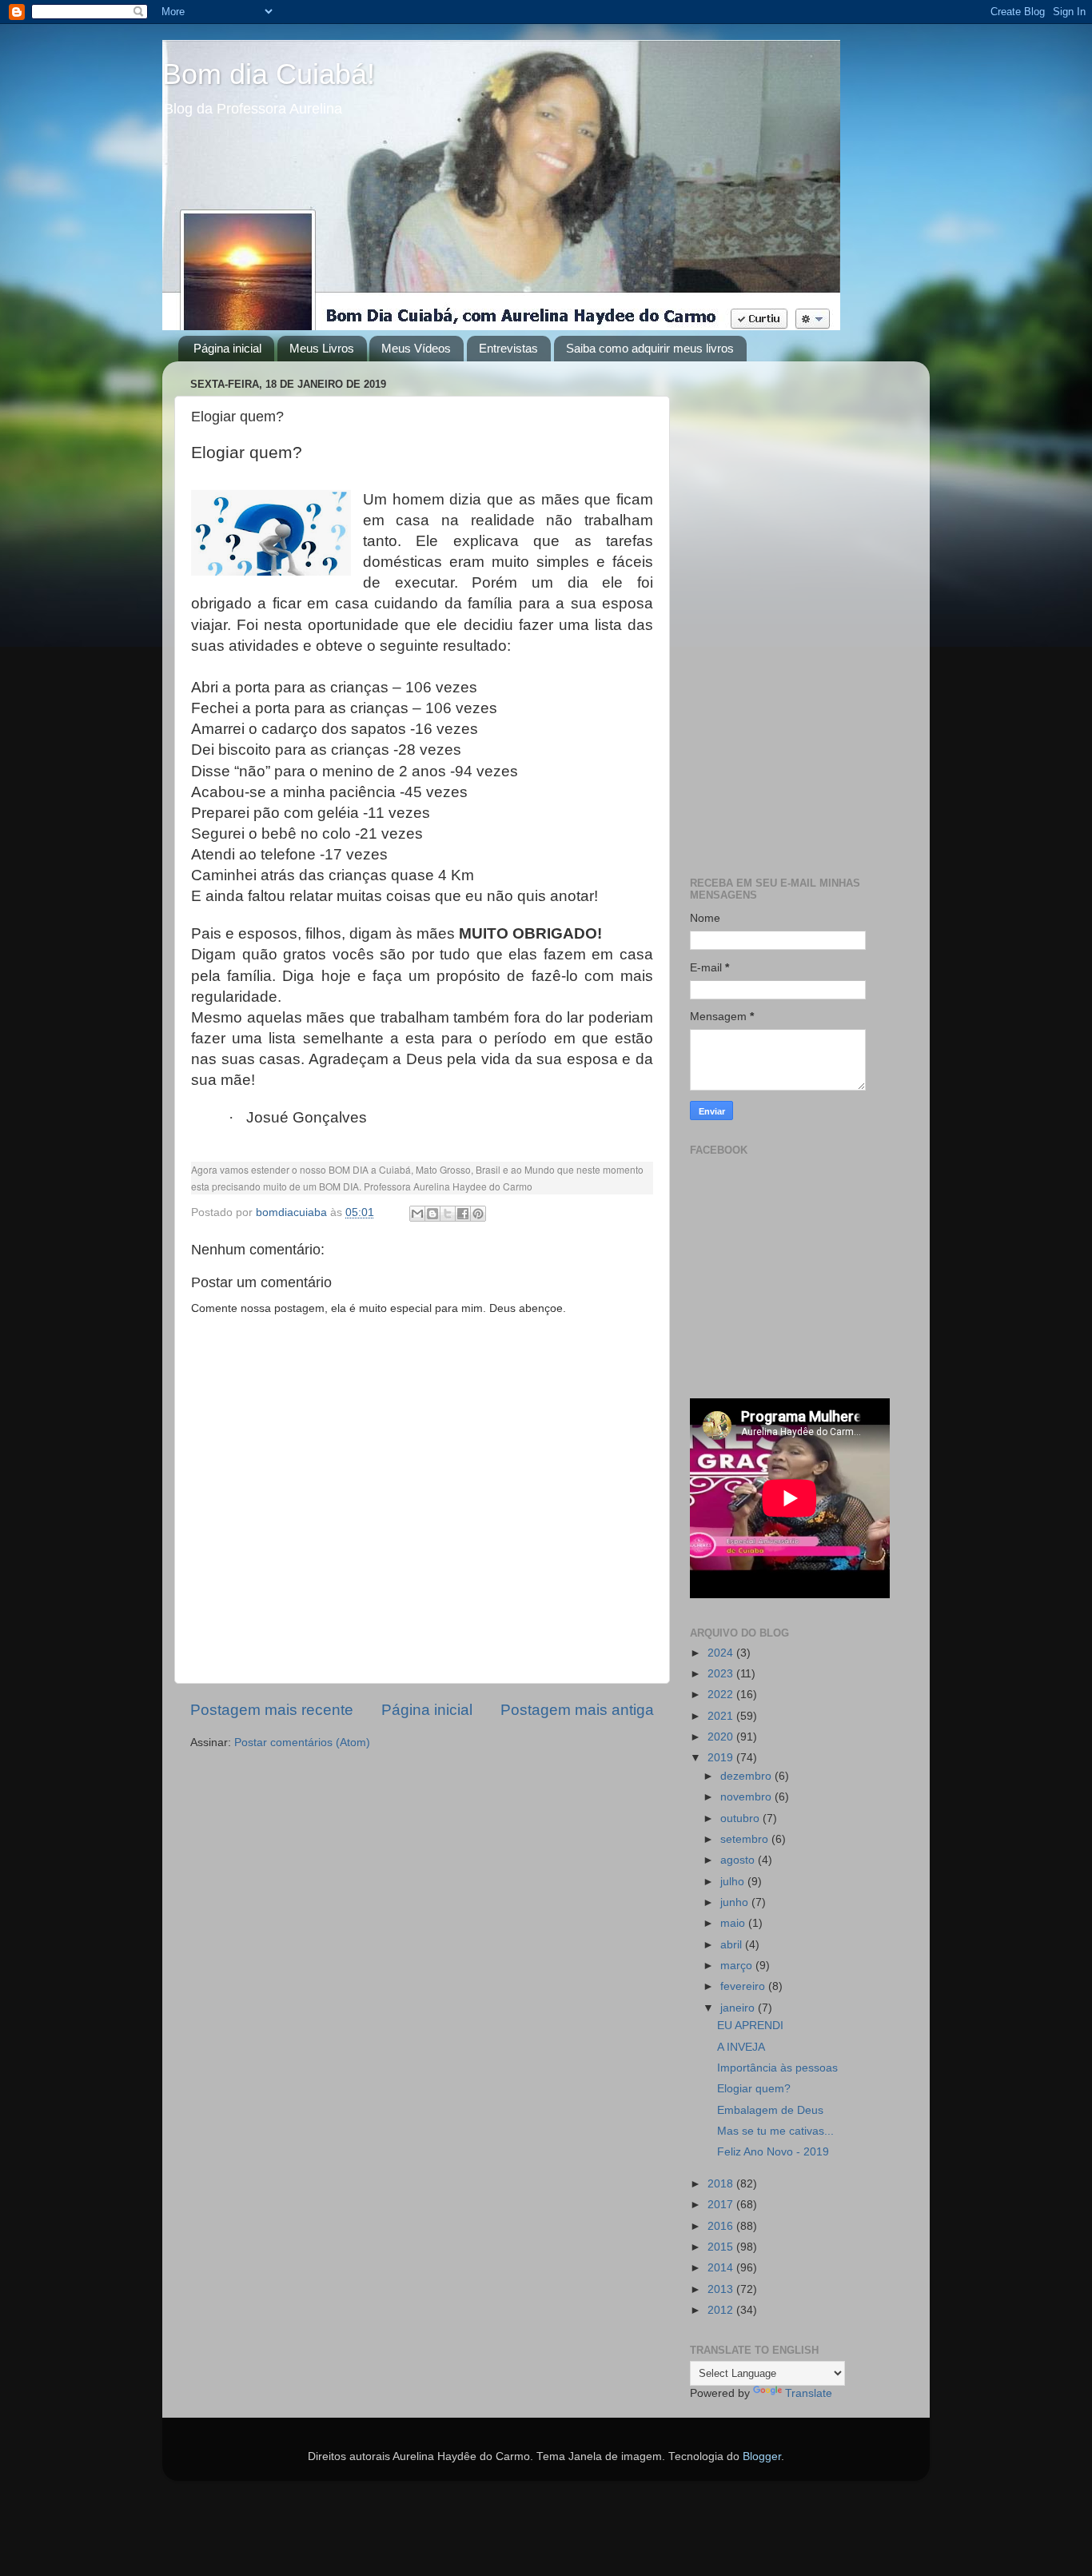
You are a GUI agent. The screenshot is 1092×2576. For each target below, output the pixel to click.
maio (734, 1923)
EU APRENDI (750, 2026)
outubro (741, 1818)
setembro (746, 1839)
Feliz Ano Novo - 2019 (773, 2152)
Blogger (762, 2456)
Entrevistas (508, 348)
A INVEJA (741, 2047)
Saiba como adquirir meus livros (650, 348)
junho (736, 1902)
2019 (722, 1758)
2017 (722, 2205)
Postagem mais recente (272, 1710)
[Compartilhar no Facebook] (463, 1214)
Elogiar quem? (754, 2089)
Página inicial (227, 348)
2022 (722, 1695)
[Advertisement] (796, 613)
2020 (722, 1737)
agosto (739, 1860)
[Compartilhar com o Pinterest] (478, 1214)
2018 (722, 2184)
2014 (722, 2268)
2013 (722, 2289)
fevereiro (744, 1986)
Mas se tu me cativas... (775, 2131)
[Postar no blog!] (432, 1214)
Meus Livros (322, 348)
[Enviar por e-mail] (417, 1214)
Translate (809, 2393)
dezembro (747, 1776)
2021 (722, 1716)
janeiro (739, 2008)
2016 (722, 2226)
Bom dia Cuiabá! (269, 74)
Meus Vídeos (416, 348)
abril (733, 1945)
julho (734, 1882)
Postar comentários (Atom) (302, 1743)
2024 (722, 1653)
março (738, 1966)
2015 (722, 2247)
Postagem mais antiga (577, 1710)
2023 (722, 1674)
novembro (747, 1797)
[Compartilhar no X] (448, 1214)
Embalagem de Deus (770, 2110)
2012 (722, 2310)
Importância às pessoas (777, 2068)
